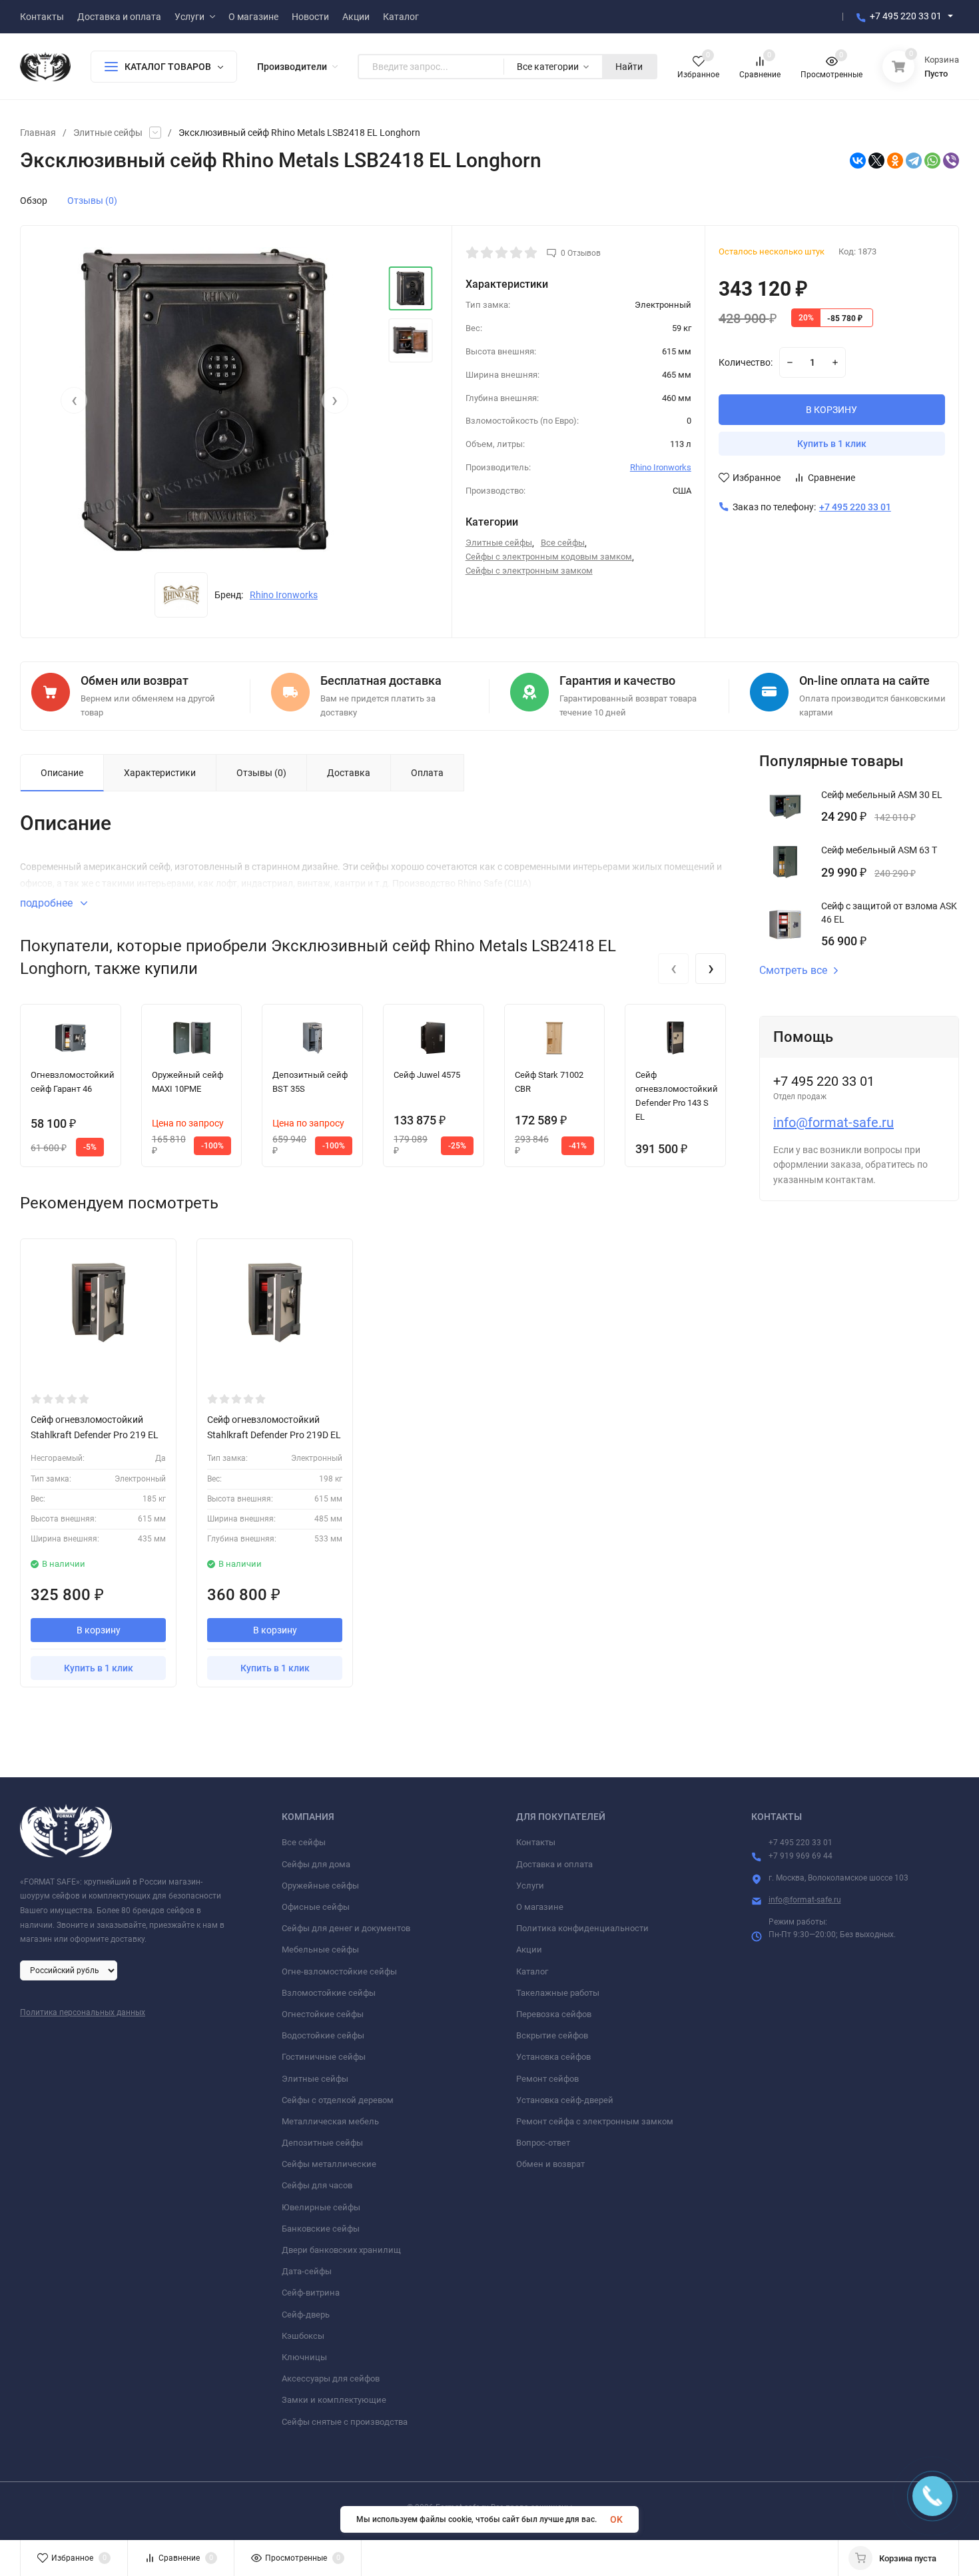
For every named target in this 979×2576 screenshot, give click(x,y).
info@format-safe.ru (833, 1122)
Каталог (532, 1971)
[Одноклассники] (895, 161)
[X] (876, 161)
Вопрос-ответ (543, 2143)
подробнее (48, 903)
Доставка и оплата (554, 1864)
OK (616, 2519)
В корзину (99, 1630)
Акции (529, 1949)
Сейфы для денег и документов (346, 1928)
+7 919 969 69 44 (801, 1856)
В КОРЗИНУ (831, 410)
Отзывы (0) (92, 201)
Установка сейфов (553, 2057)
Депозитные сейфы (322, 2143)
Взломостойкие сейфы (329, 1993)
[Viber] (951, 161)
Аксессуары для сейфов (331, 2378)
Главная (38, 133)
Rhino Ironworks (284, 595)
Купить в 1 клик (832, 444)
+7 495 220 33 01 (906, 16)
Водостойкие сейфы (323, 2035)
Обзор (34, 201)
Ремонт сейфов (547, 2079)
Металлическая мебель (330, 2121)
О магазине (540, 1907)
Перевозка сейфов (554, 2014)
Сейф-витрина (311, 2293)
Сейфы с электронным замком (529, 571)
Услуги (530, 1886)
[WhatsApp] (932, 161)
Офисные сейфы (316, 1907)
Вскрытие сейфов (552, 2035)
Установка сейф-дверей (565, 2100)
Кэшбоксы (303, 2336)
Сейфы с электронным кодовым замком (549, 557)
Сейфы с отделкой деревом (338, 2100)
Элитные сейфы (108, 133)
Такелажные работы (558, 1993)
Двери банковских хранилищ (341, 2250)
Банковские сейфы (321, 2229)
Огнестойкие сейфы (323, 2014)
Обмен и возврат (550, 2164)
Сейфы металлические (329, 2164)
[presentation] (74, 400)
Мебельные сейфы (320, 1949)
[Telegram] (914, 161)
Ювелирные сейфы (321, 2207)
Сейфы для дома (316, 1864)
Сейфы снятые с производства (345, 2422)
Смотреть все (793, 971)
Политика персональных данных (83, 2012)
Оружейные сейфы (320, 1886)
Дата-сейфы (307, 2271)
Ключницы (304, 2357)
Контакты (536, 1842)
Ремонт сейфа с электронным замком (595, 2121)
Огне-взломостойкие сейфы (339, 1971)
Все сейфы (563, 543)
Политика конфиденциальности (582, 1928)
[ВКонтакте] (858, 161)
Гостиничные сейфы (324, 2057)
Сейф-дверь (306, 2315)
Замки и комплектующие (334, 2400)
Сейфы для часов (317, 2185)
